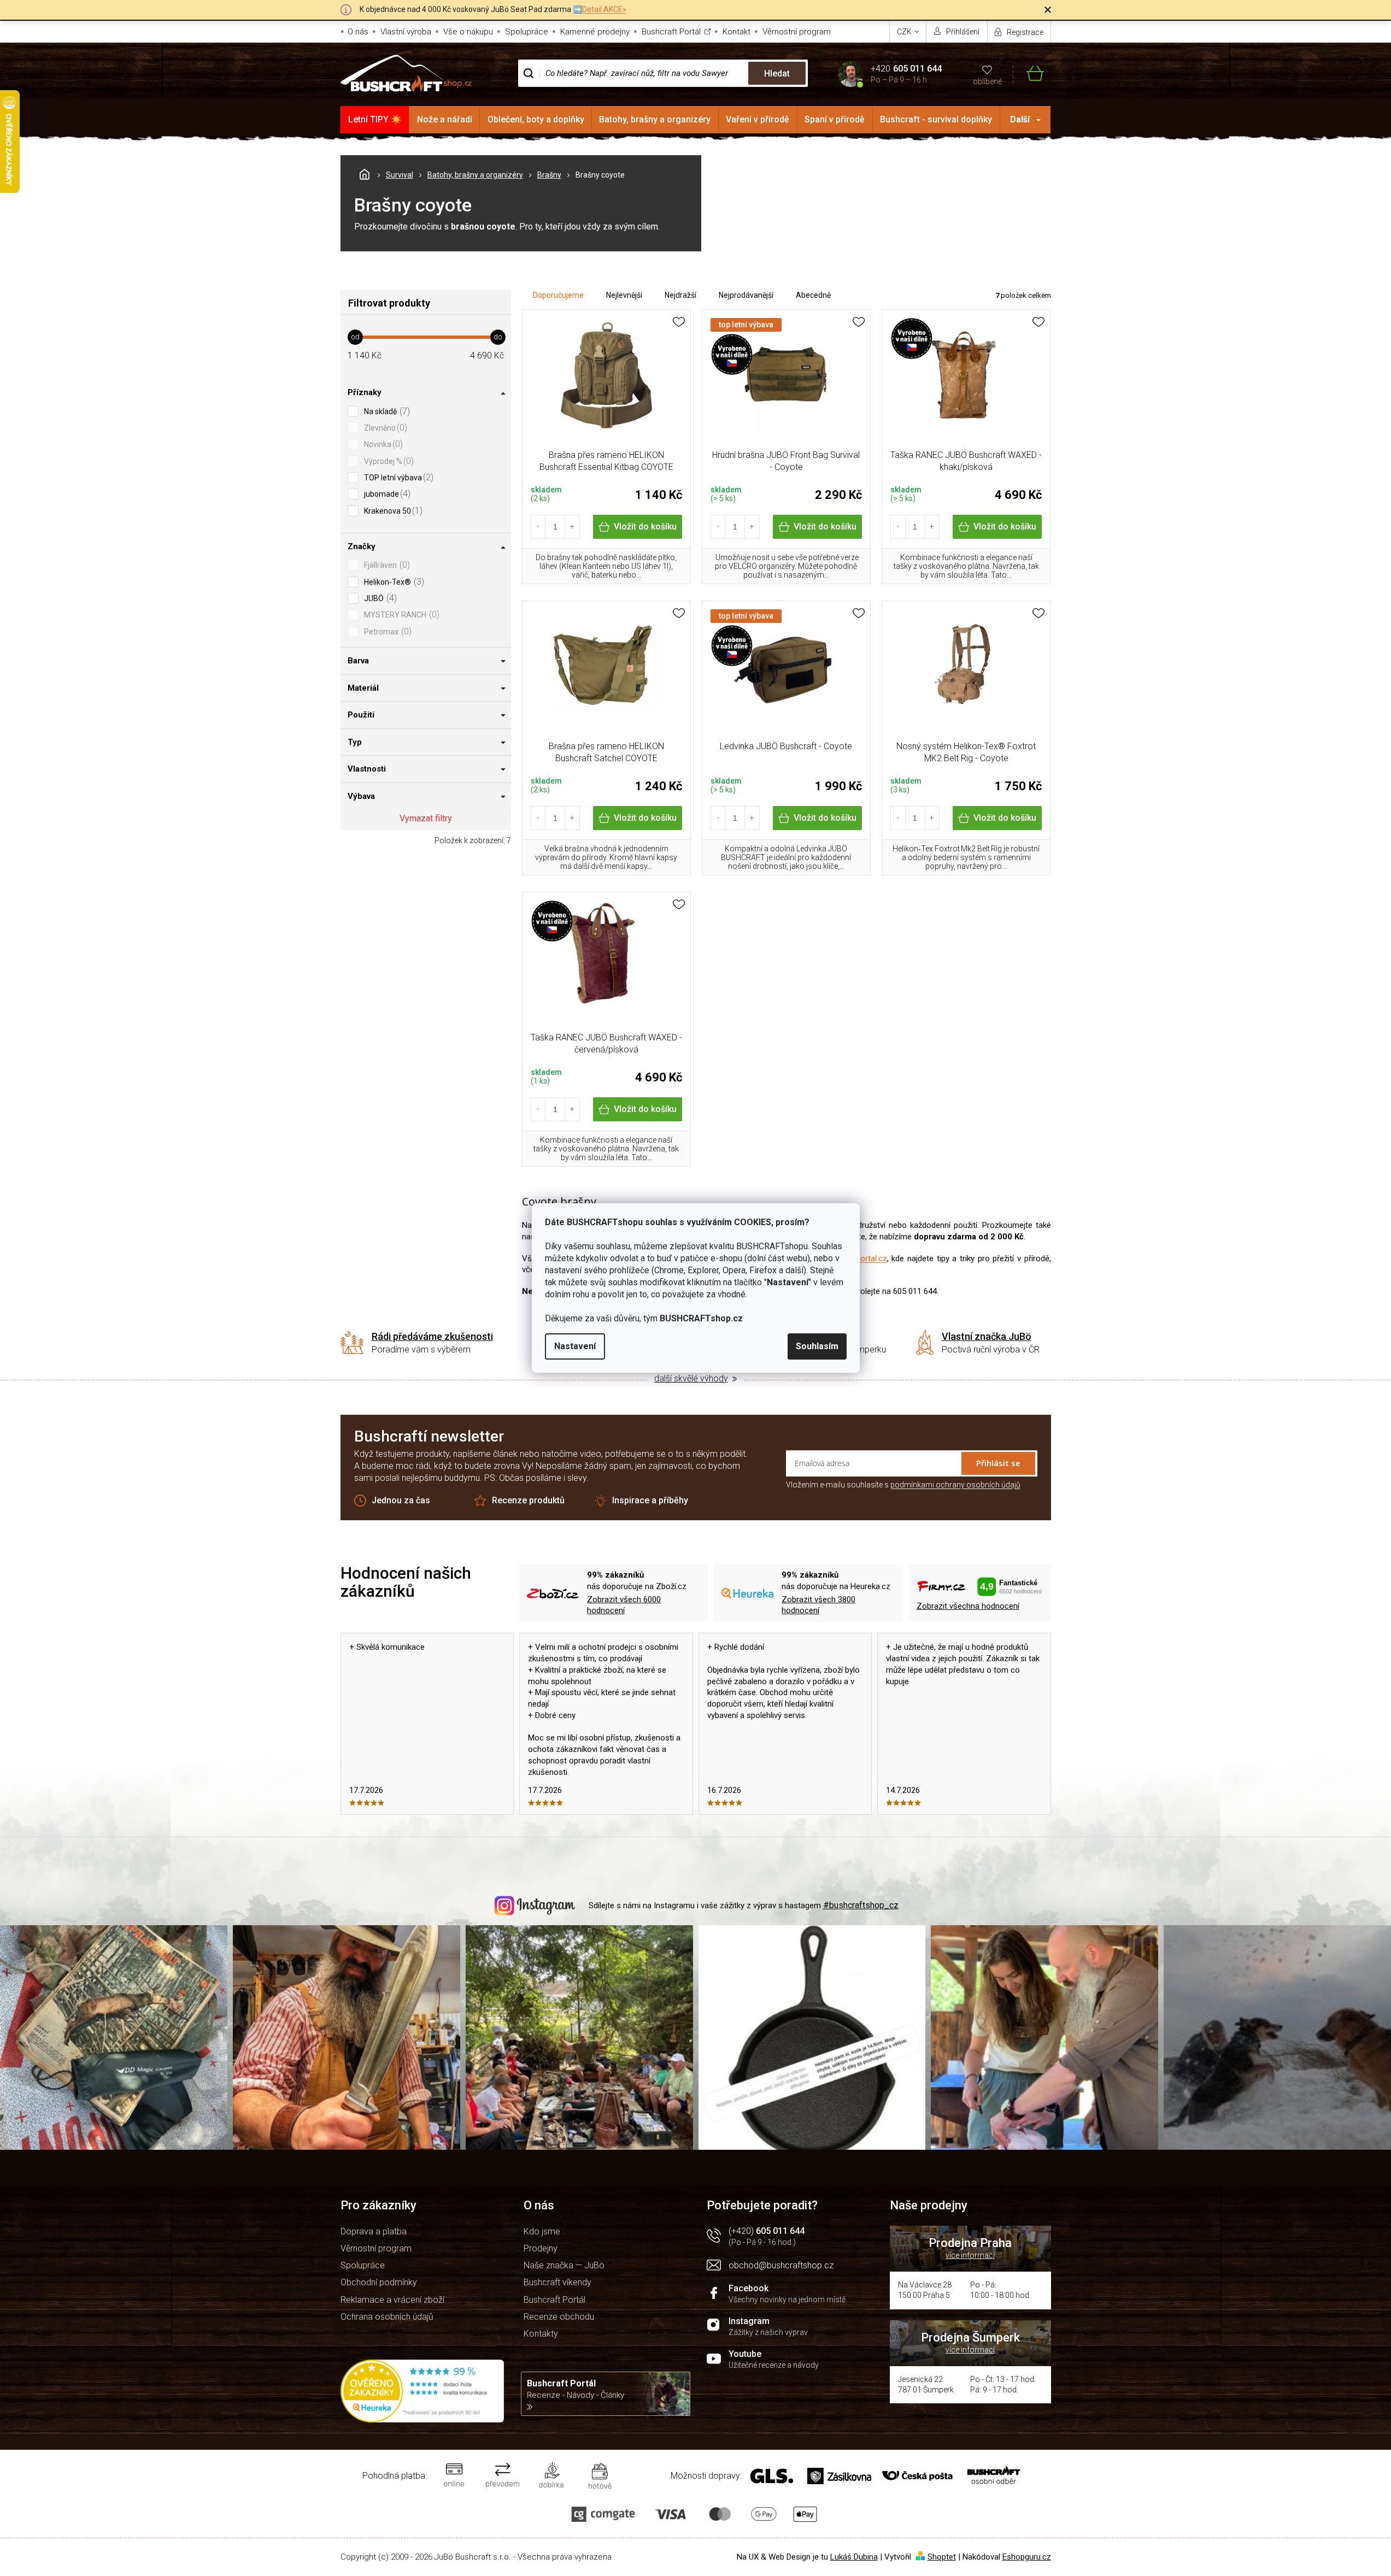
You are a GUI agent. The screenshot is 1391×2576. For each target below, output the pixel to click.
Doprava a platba (374, 2231)
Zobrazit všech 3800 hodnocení (818, 1605)
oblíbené (987, 81)
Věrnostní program (797, 32)
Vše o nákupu (468, 32)
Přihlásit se (998, 1463)
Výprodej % (388, 461)
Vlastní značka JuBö (987, 1336)
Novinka (382, 444)
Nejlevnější (624, 295)
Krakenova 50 (392, 511)
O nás (358, 32)
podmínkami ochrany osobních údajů (955, 1485)
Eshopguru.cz (1027, 2557)
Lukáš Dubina (854, 2557)
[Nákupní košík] (1028, 73)
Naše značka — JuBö (564, 2265)
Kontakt (736, 32)
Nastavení (575, 1346)
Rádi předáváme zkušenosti (432, 1336)
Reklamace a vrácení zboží (392, 2300)
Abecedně (813, 295)
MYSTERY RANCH (400, 614)
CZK (905, 32)
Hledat (777, 73)
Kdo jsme (542, 2231)
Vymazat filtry (426, 818)
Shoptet (942, 2557)
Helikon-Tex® (393, 582)
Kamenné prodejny (595, 32)
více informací (970, 2255)
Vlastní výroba (406, 32)
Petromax (386, 631)
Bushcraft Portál (671, 32)
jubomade (386, 494)
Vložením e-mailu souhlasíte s (903, 1485)
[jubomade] (966, 381)
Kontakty (541, 2334)
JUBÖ (379, 598)
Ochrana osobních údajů (387, 2317)
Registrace (1025, 32)
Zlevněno (384, 428)
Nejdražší (680, 295)
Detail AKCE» (604, 9)
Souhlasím (817, 1346)
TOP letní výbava (397, 477)
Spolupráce (527, 32)
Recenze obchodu (559, 2317)
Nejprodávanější (746, 295)
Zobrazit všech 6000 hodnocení (624, 1605)
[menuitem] (375, 120)
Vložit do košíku (645, 527)
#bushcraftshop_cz (861, 1905)
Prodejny (541, 2248)
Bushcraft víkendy (557, 2282)
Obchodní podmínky (379, 2282)
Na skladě (386, 411)
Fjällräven (386, 565)
